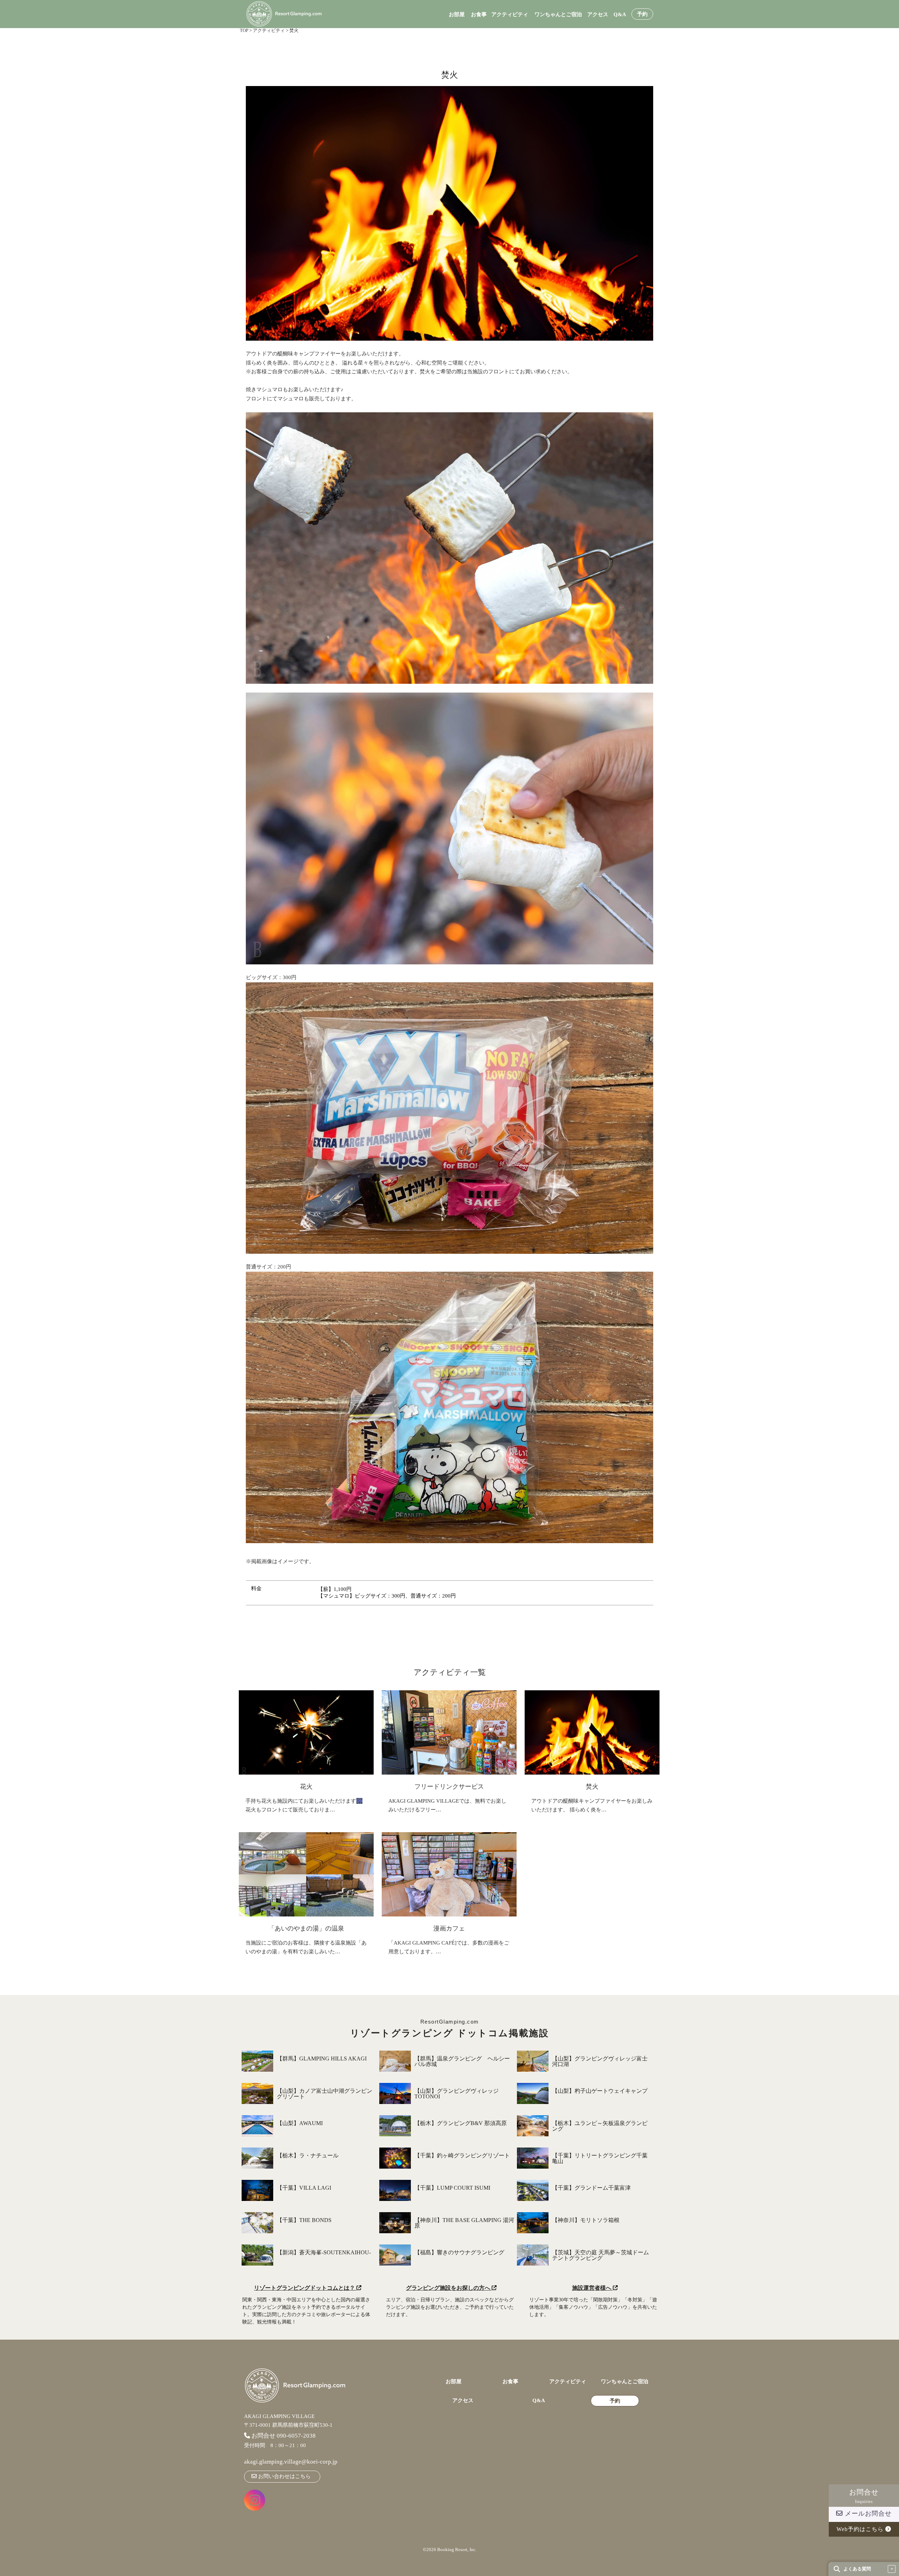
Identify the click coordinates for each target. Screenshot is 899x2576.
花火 (306, 1787)
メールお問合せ (867, 2513)
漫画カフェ (449, 1928)
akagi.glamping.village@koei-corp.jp (291, 2462)
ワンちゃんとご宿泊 (558, 15)
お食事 (479, 15)
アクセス (598, 15)
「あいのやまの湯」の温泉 (306, 1928)
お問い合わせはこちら (284, 2476)
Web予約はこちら (861, 2529)
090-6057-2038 (296, 2436)
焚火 (592, 1787)
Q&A (620, 15)
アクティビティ (510, 15)
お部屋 (457, 15)
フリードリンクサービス (449, 1787)
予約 (642, 14)
